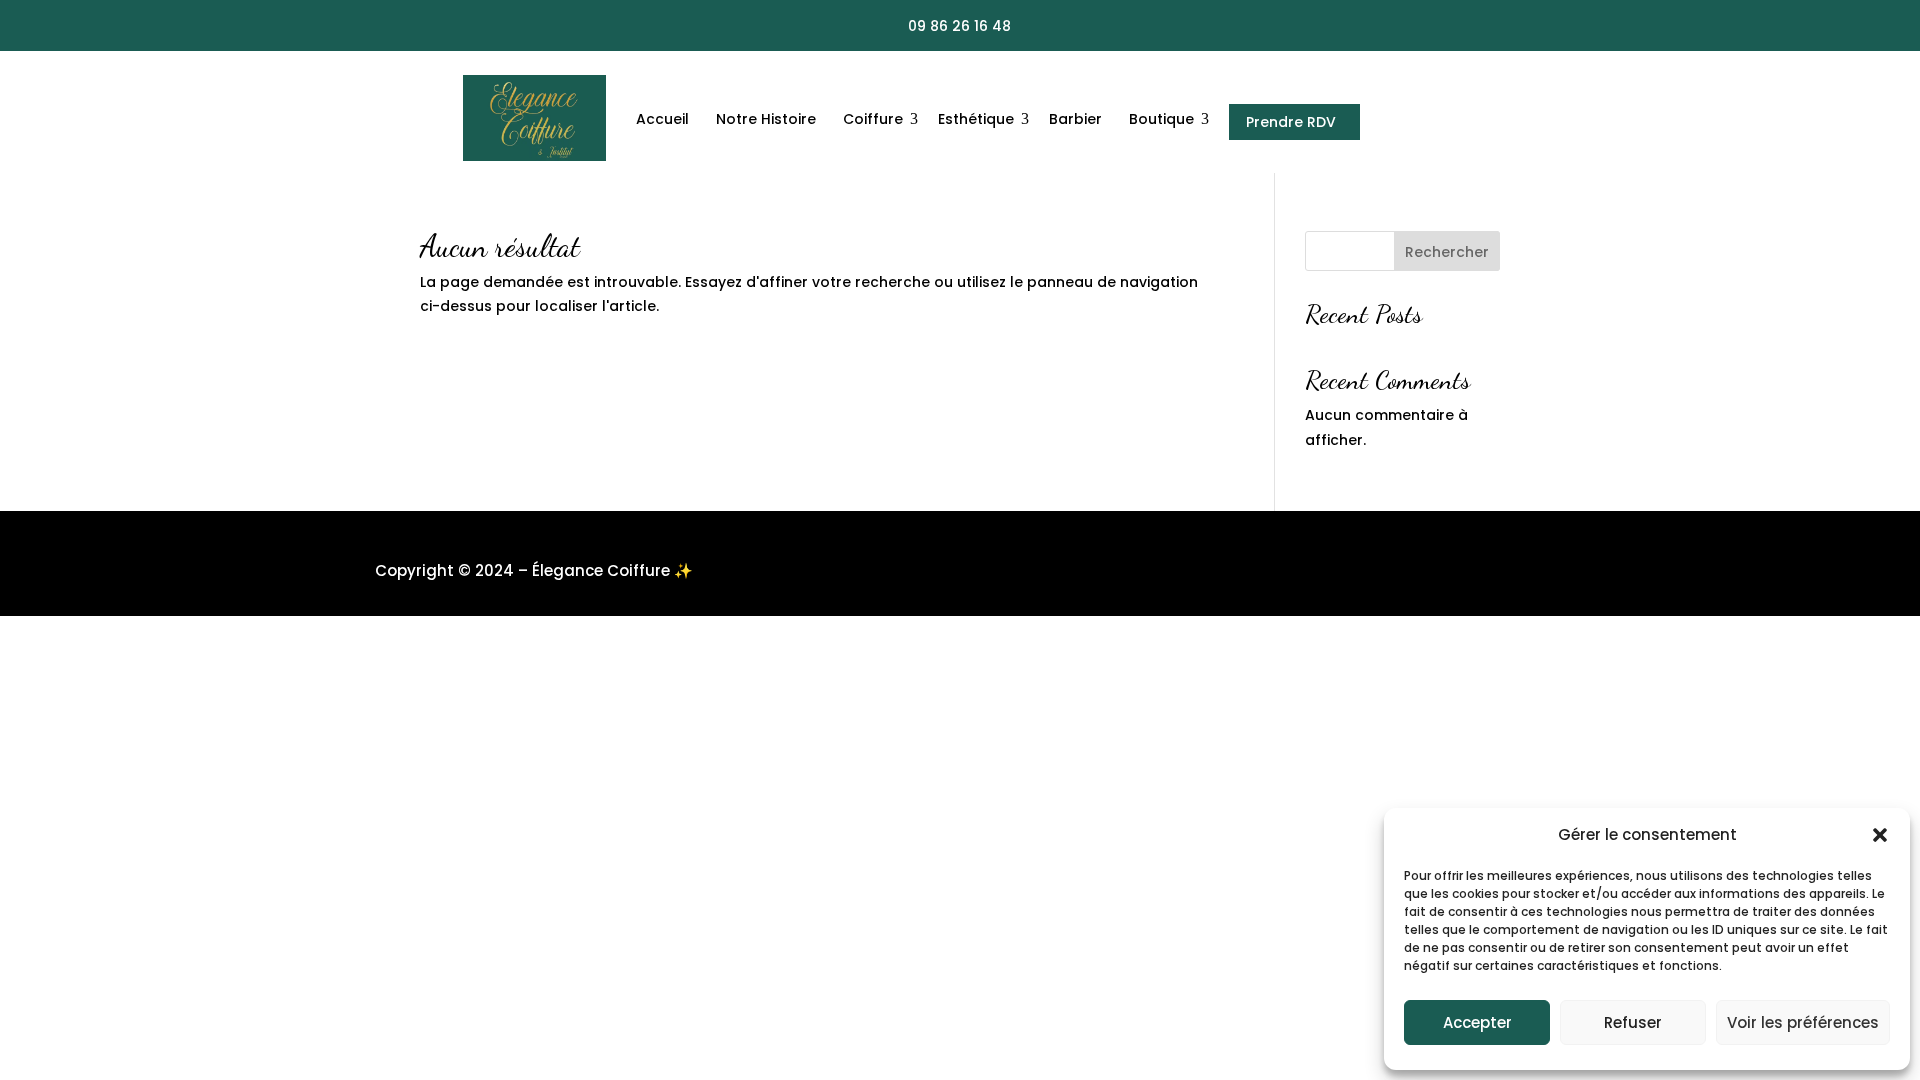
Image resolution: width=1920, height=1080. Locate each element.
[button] (1880, 835)
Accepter (1477, 1022)
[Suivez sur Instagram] (1428, 27)
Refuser (1633, 1022)
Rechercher (1447, 252)
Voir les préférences (1803, 1022)
